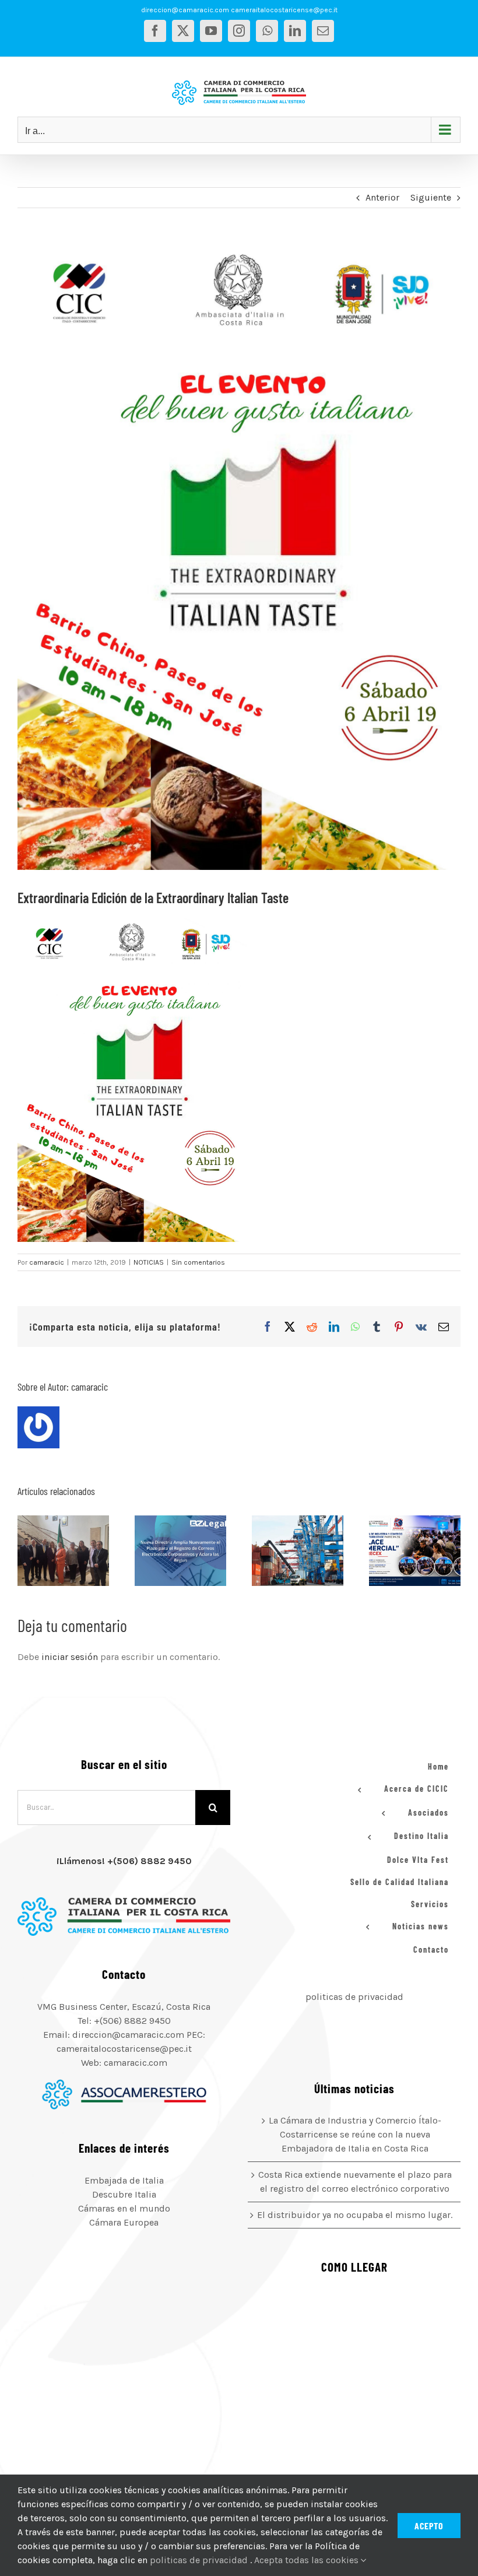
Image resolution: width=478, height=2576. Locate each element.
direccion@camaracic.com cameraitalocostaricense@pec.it (239, 10)
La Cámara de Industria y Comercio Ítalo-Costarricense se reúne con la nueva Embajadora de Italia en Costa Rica (49, 1550)
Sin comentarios (198, 1262)
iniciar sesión (71, 1657)
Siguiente (431, 197)
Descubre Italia (124, 2194)
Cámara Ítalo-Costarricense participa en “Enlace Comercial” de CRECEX (400, 1550)
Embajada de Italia (124, 2180)
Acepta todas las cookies (307, 2560)
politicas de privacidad (354, 1997)
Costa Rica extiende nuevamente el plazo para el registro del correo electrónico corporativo (166, 1550)
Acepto (429, 2526)
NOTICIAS (149, 1262)
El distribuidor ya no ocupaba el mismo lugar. (283, 1550)
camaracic (47, 1262)
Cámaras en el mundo (124, 2208)
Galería (78, 1550)
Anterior (382, 197)
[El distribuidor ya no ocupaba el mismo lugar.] (298, 1550)
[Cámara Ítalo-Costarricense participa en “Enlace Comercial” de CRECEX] (415, 1550)
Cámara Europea (124, 2222)
